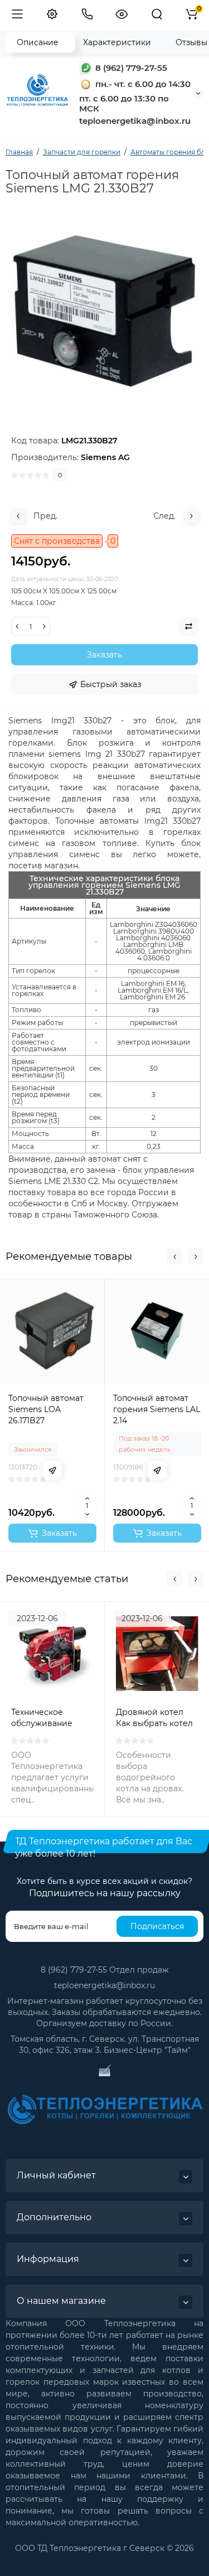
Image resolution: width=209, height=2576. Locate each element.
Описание (38, 42)
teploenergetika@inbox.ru (104, 1985)
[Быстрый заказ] (52, 1470)
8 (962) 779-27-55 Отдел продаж (105, 1970)
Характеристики (117, 42)
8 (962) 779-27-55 (130, 68)
